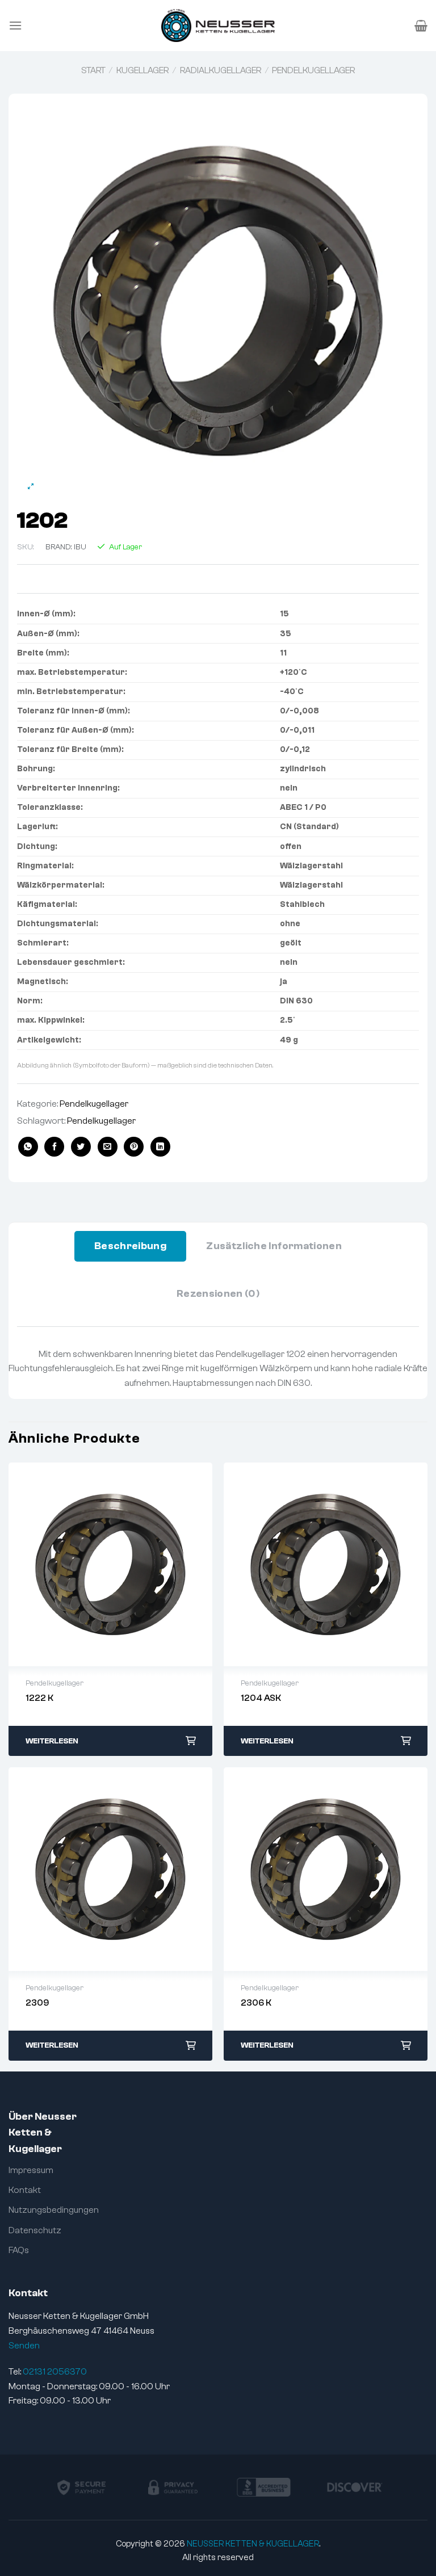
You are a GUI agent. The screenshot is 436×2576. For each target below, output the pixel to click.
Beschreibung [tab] (130, 1246)
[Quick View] (111, 1565)
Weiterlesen (52, 1741)
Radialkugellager (221, 70)
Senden (24, 2346)
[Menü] (15, 25)
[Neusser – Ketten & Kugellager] (218, 26)
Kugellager (142, 70)
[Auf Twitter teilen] (81, 1147)
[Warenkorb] (421, 26)
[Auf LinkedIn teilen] (160, 1147)
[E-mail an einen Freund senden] (108, 1147)
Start (93, 70)
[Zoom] (31, 487)
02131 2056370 (55, 2372)
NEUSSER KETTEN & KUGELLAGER (253, 2544)
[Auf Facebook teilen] (54, 1147)
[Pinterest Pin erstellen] (134, 1147)
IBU (80, 547)
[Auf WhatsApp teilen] (28, 1147)
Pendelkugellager (313, 70)
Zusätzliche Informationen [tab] (274, 1246)
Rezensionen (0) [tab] (218, 1294)
